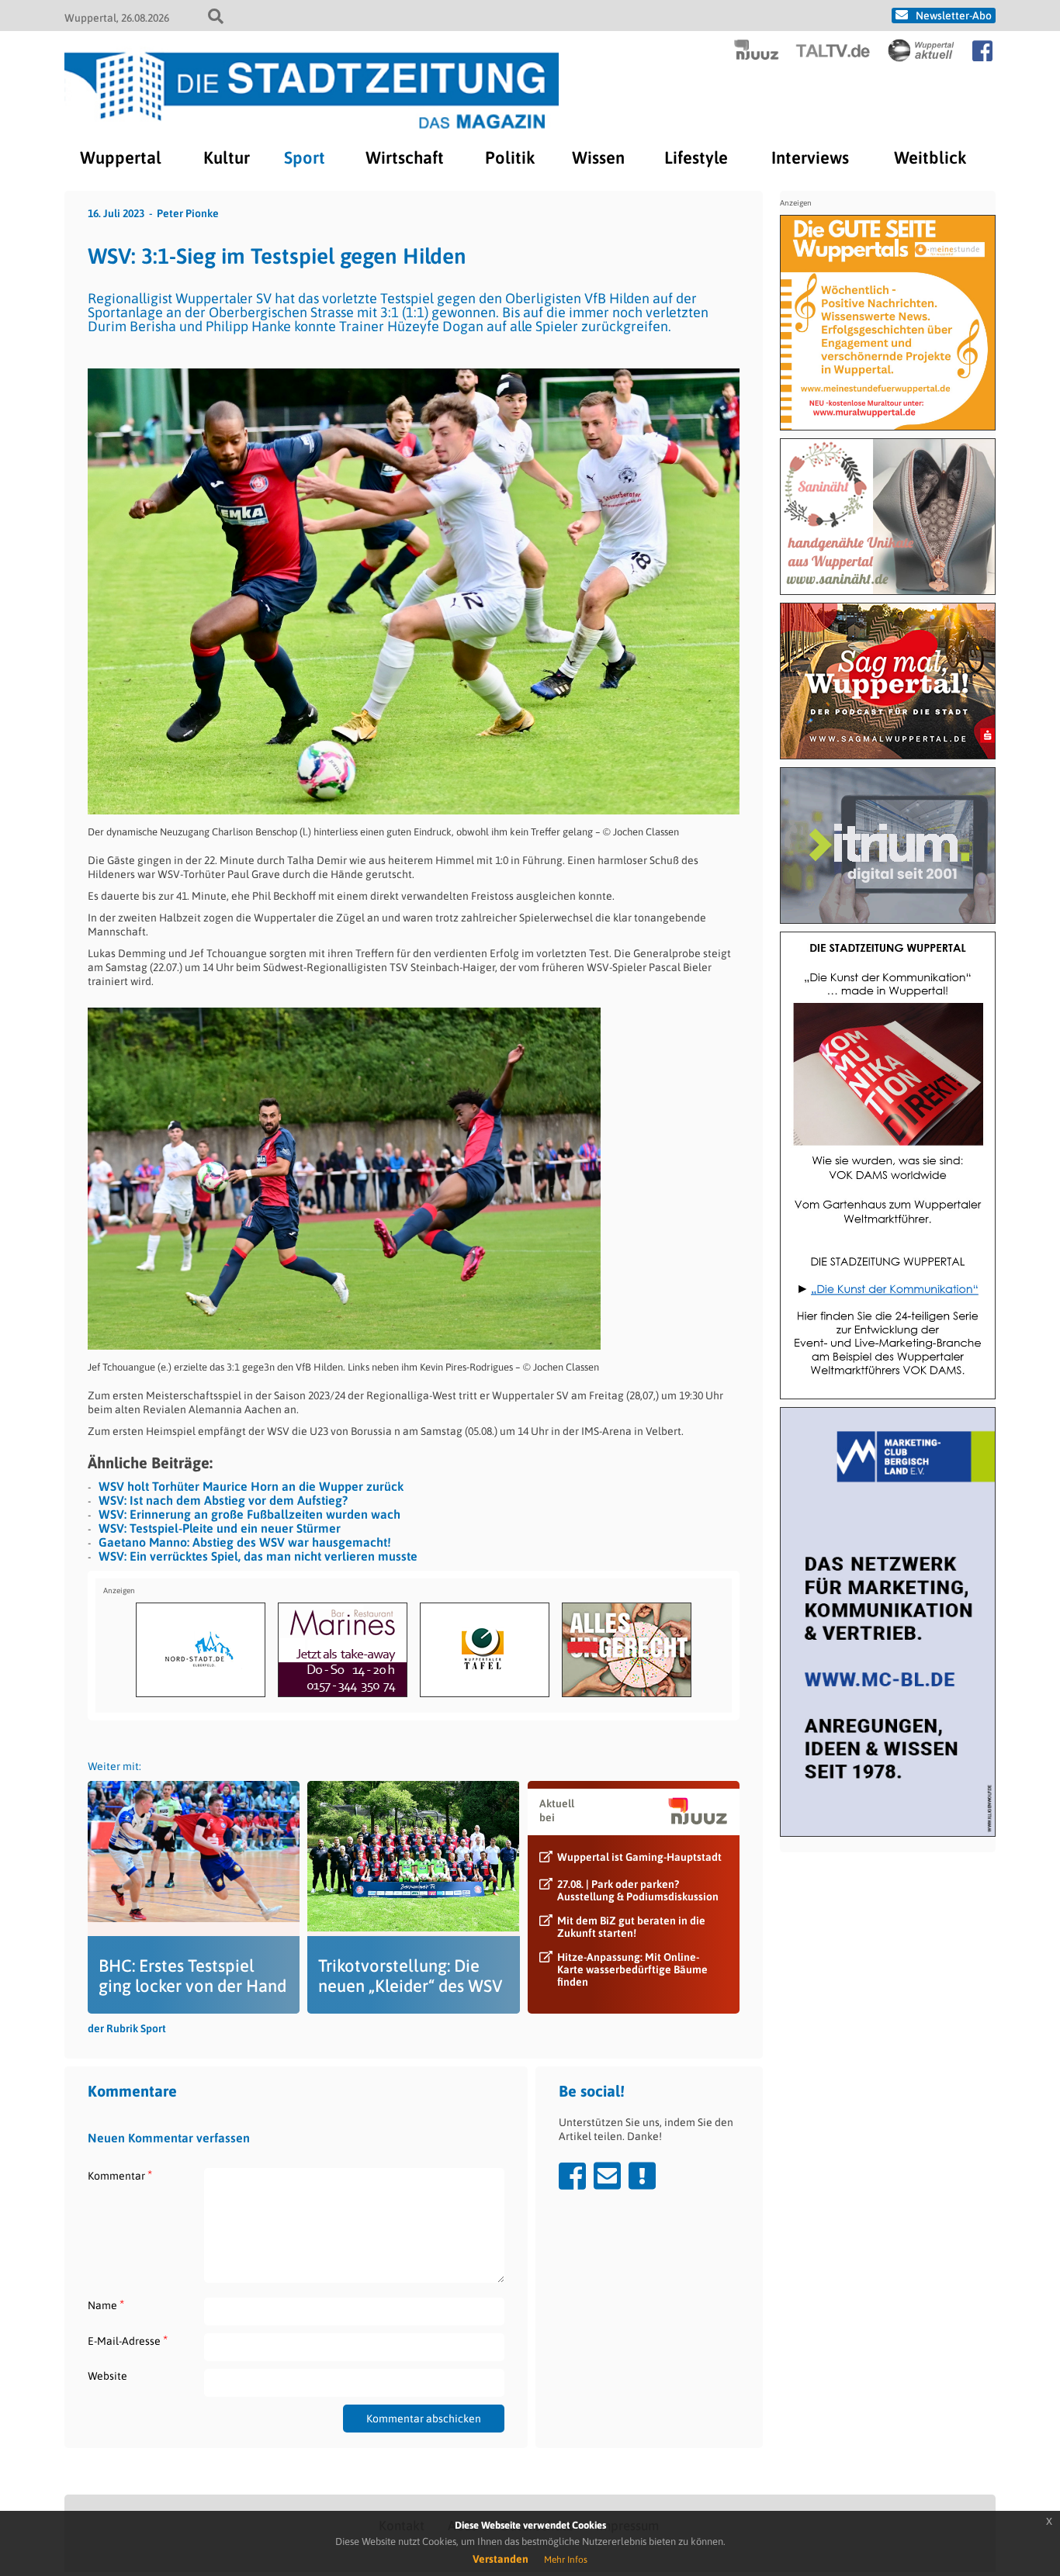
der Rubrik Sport (127, 2028)
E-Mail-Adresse (128, 2341)
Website (107, 2376)
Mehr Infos (566, 2560)
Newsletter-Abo (954, 16)
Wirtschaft (405, 157)
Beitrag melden (642, 2176)
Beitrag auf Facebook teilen (572, 2176)
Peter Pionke (188, 213)
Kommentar (120, 2175)
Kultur (227, 157)
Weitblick (930, 157)
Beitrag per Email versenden (607, 2176)
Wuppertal (121, 157)
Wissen (598, 157)
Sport (305, 157)
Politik (510, 157)
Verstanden (501, 2559)
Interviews (810, 157)
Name (106, 2305)
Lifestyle (696, 157)
